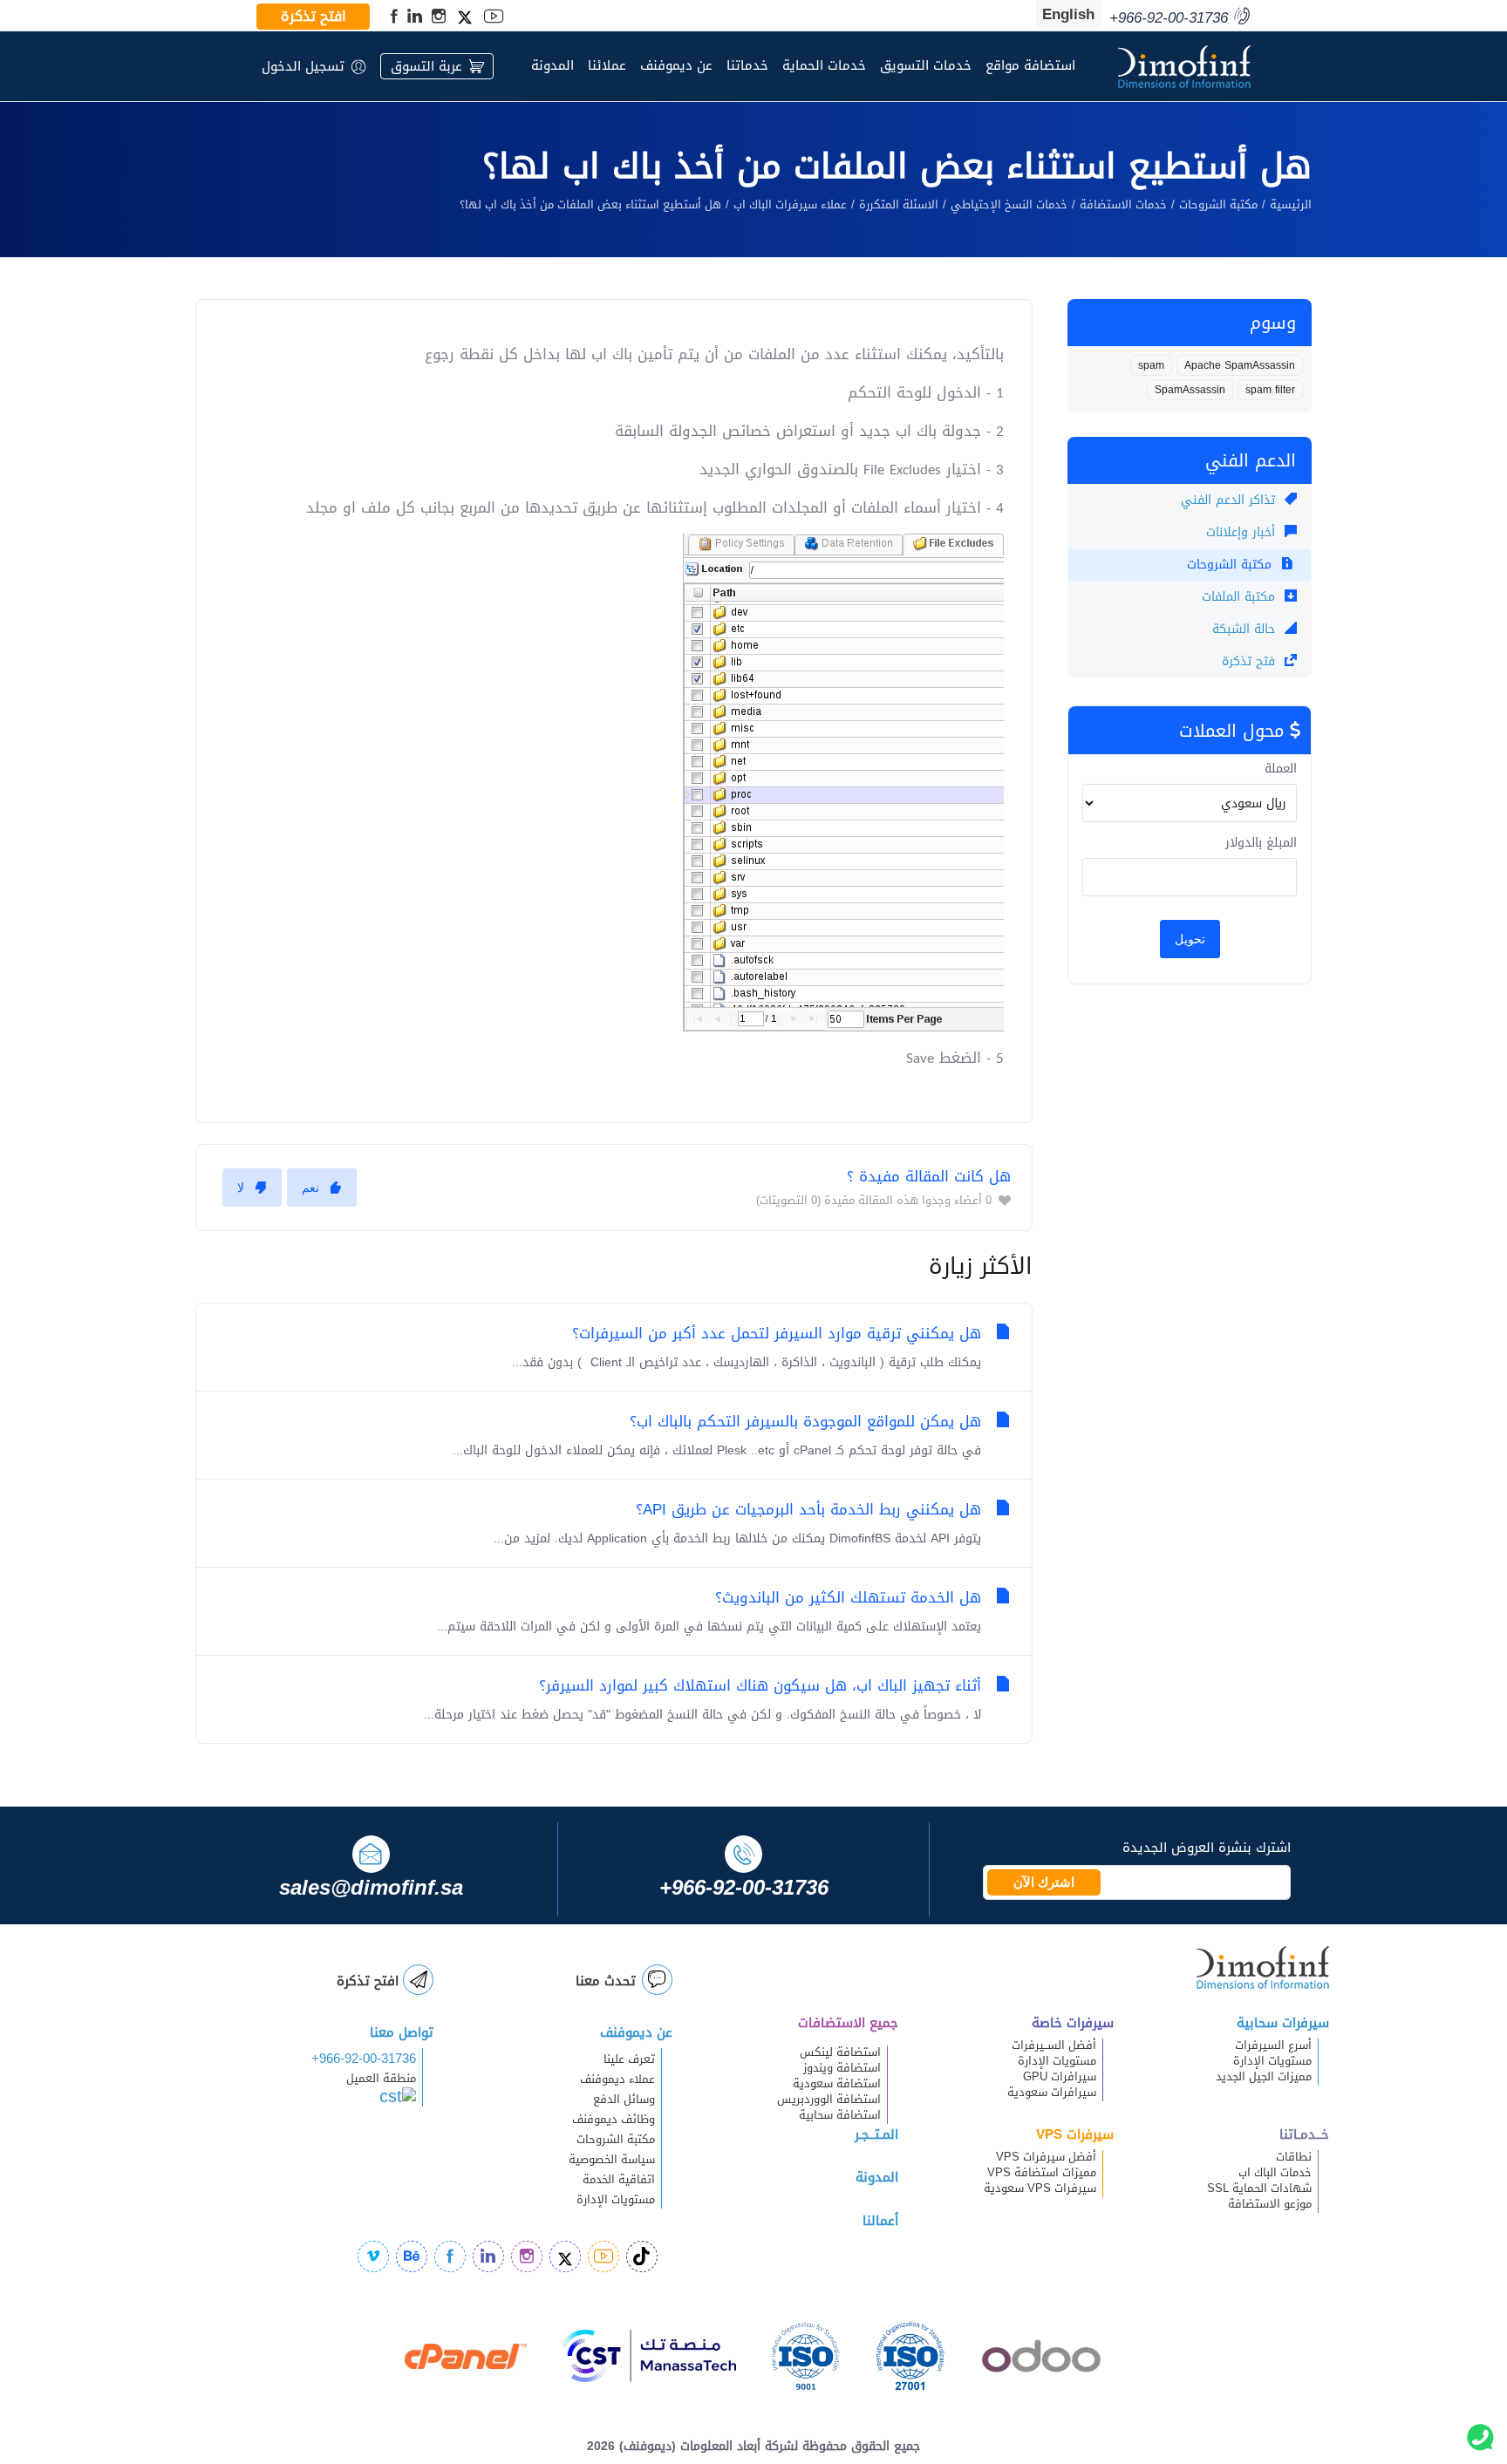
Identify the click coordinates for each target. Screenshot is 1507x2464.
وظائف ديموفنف (614, 2120)
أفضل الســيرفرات (1054, 2045)
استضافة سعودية (837, 2084)
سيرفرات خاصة (1073, 2023)
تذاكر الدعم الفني (1230, 500)
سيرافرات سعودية (1052, 2093)
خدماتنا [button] (747, 65)
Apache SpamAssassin (1240, 365)
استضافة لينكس (840, 2052)
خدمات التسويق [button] (926, 65)
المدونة (552, 65)
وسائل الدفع (624, 2100)
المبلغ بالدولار (1261, 843)
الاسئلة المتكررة (899, 205)
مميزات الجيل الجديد (1264, 2077)
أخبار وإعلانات (1243, 532)
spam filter (1270, 390)
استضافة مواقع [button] (1030, 65)
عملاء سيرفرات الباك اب (790, 205)
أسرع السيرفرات (1273, 2045)
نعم (310, 1188)
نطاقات (1294, 2157)
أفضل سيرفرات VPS (1046, 2157)
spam (1151, 365)
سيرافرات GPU (1060, 2077)
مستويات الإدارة (1272, 2061)
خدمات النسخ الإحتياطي (1009, 205)
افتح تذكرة (314, 17)
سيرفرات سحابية (1283, 2023)
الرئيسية (1291, 205)
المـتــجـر (876, 2134)
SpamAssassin (1190, 390)
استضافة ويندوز (842, 2068)
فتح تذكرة (1251, 661)
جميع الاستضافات (848, 2023)
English (1068, 14)
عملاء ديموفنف (617, 2079)
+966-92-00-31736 (364, 2059)
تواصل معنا (402, 2032)
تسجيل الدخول (303, 66)
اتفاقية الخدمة (608, 2180)
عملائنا (607, 65)
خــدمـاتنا (1304, 2134)
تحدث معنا (606, 1981)
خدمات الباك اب (1275, 2173)
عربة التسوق (426, 66)
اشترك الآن (1044, 1882)
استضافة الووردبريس (829, 2100)
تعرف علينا (629, 2059)
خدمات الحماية (824, 65)
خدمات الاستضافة (1123, 205)
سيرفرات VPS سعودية (1040, 2188)
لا (241, 1188)
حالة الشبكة (1246, 629)
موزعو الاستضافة (1270, 2204)
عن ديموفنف (676, 65)
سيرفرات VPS (1075, 2134)
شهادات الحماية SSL (1259, 2188)
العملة (1281, 769)
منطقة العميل (381, 2079)
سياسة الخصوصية (612, 2160)
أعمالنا (880, 2221)
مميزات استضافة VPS (1042, 2173)
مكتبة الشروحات (1218, 205)
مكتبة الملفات (1241, 597)
